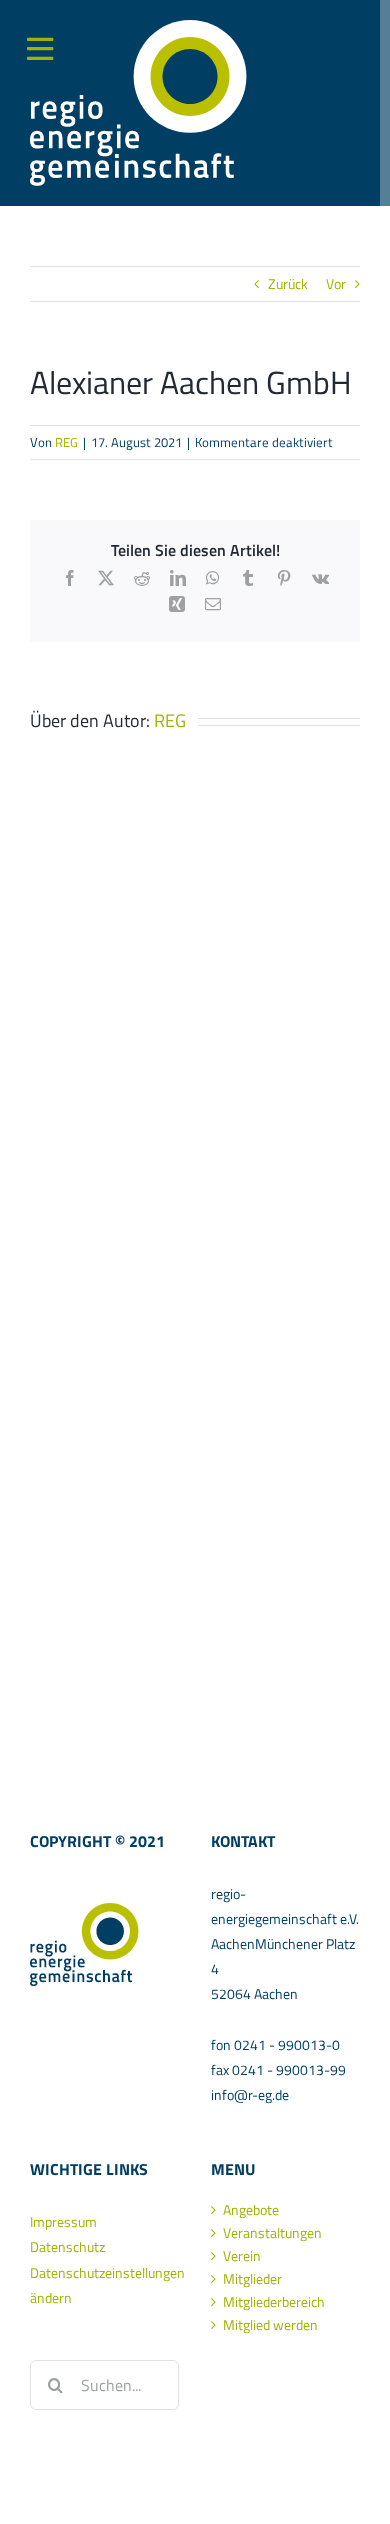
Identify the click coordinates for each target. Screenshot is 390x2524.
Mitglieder (252, 2279)
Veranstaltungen (272, 2233)
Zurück (288, 283)
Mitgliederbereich (274, 2302)
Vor (336, 283)
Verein (242, 2256)
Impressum (63, 2221)
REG (66, 442)
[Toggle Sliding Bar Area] (18, 33)
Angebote (251, 2210)
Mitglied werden (270, 2325)
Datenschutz (67, 2246)
